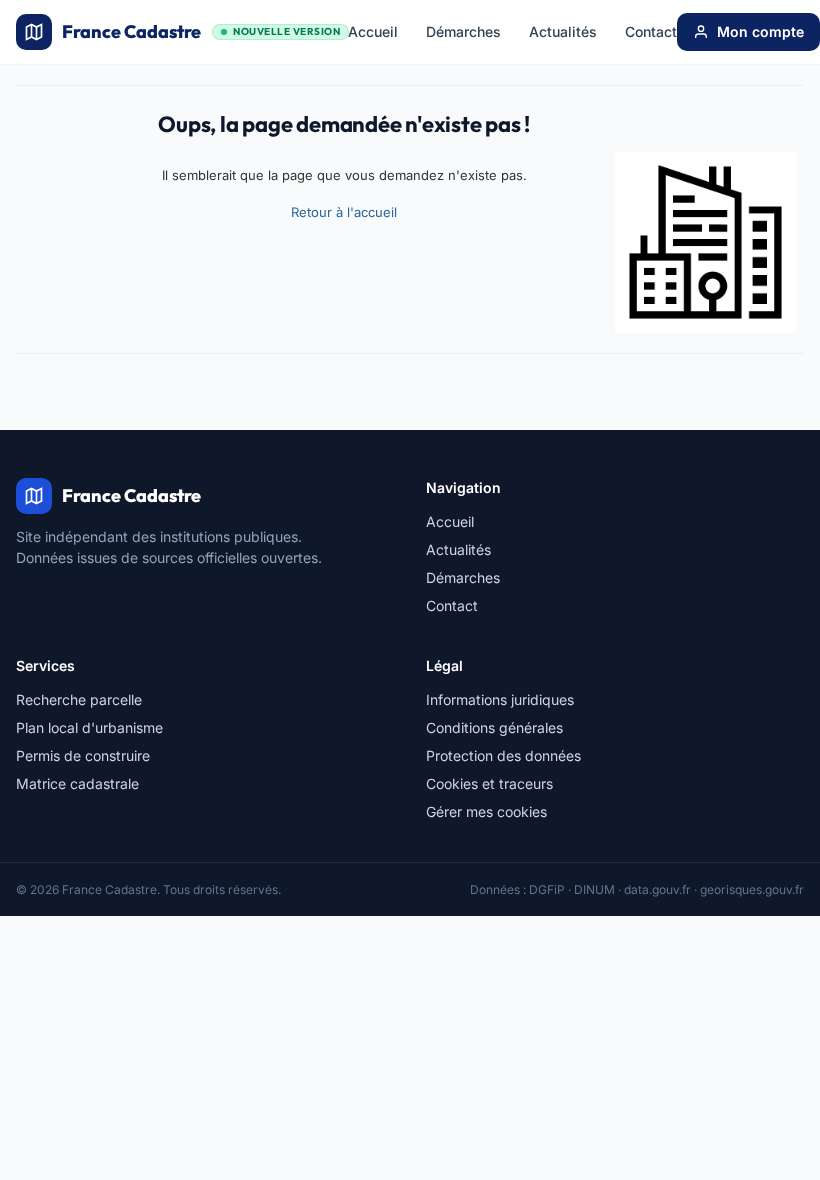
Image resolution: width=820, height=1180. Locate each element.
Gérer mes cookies (486, 811)
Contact (651, 31)
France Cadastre (201, 31)
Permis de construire (83, 755)
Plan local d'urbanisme (89, 727)
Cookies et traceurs (489, 783)
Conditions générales (494, 727)
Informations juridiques (500, 699)
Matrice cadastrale (77, 783)
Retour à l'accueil (344, 212)
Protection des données (503, 755)
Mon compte (760, 31)
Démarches (463, 31)
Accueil (373, 31)
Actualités (563, 31)
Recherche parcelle (79, 699)
